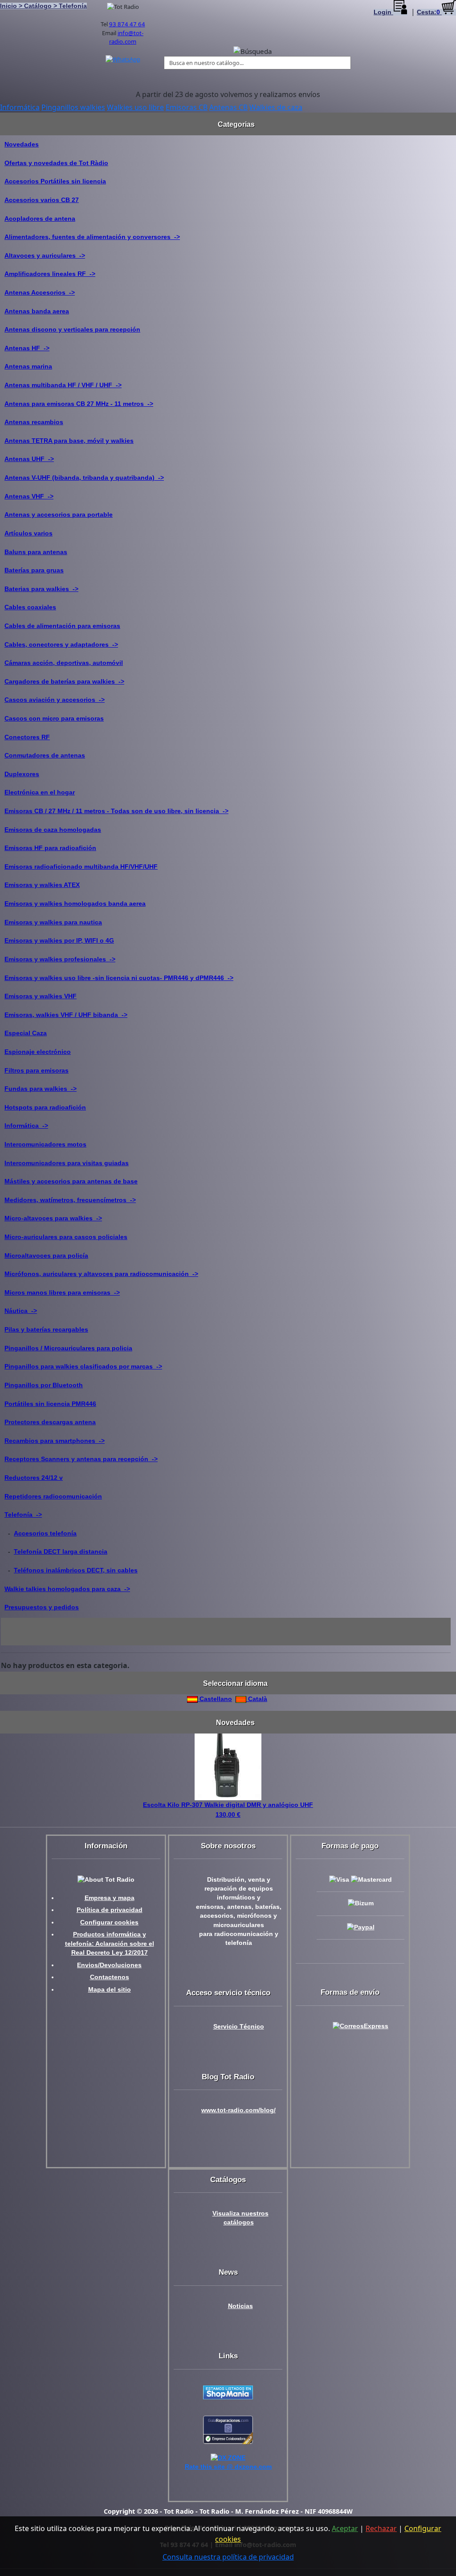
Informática (20, 107)
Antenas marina (28, 366)
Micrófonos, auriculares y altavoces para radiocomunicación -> (101, 1274)
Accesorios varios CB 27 (42, 200)
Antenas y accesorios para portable (59, 514)
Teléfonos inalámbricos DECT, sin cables (76, 1570)
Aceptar (345, 2528)
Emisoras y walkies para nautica (53, 922)
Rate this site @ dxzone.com (228, 2467)
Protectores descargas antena (50, 1422)
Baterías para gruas (34, 570)
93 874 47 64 (127, 24)
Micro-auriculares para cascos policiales (66, 1237)
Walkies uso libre (135, 107)
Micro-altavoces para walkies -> (53, 1218)
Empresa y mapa (110, 1898)
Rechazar (381, 2528)
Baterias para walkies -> (41, 589)
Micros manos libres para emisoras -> (62, 1292)
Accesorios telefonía (45, 1533)
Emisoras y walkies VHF (41, 996)
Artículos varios (28, 533)
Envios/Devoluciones (109, 1965)
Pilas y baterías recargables (46, 1329)
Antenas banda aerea (37, 311)
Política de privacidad (110, 1910)
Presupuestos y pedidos (42, 1607)
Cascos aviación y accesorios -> (55, 700)
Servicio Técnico (239, 2027)
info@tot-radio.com (126, 37)
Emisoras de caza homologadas (53, 830)
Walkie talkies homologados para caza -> (67, 1589)
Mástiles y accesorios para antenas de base (71, 1181)
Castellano (215, 1699)
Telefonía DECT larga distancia (61, 1551)
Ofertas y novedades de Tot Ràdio (56, 163)
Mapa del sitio (110, 1990)
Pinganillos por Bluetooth (44, 1385)
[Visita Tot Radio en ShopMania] (228, 2392)
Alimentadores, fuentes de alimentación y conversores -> (92, 237)
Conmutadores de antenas (45, 755)
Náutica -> (21, 1311)
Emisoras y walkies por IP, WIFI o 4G (59, 940)
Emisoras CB (187, 107)
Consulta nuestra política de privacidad (228, 2557)
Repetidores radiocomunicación (53, 1496)
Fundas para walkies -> (41, 1089)
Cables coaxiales (30, 607)
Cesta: (428, 12)
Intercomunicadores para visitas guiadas (67, 1163)
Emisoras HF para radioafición (50, 848)
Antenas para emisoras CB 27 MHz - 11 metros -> (79, 404)
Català (257, 1699)
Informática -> (26, 1126)
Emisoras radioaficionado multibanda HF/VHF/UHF (81, 867)
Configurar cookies (109, 1922)
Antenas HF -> (27, 348)
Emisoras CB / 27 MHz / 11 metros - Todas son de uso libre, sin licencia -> (116, 811)
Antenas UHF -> (29, 459)
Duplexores (22, 774)
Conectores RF (27, 737)
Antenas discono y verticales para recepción (72, 329)
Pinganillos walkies (73, 107)
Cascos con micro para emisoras (54, 718)
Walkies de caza (276, 107)
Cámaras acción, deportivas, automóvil (64, 663)
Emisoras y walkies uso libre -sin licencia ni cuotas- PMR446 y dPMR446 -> (119, 978)
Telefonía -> (23, 1515)
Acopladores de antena (40, 219)
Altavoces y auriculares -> (45, 255)
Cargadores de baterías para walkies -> (64, 681)
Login (383, 12)
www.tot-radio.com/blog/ (238, 2110)
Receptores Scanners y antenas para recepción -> (81, 1459)
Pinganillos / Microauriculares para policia (68, 1348)
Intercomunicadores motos (45, 1144)
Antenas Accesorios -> (40, 292)
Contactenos (110, 1977)
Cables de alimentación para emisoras (62, 626)
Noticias (240, 2306)
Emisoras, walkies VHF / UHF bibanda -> (66, 1015)
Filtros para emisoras (37, 1070)
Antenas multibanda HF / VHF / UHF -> (63, 385)
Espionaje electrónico (38, 1052)
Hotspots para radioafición (45, 1107)
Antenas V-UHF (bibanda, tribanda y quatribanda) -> (84, 478)
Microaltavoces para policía (46, 1256)
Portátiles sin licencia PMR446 (50, 1404)
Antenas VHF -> (29, 496)
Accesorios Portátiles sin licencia (55, 181)
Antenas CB (228, 107)
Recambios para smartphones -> (55, 1441)
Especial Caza (26, 1033)
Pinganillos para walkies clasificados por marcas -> (83, 1366)
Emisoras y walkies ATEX (42, 885)
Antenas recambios (34, 422)
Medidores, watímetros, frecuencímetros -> (70, 1200)
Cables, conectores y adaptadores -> (61, 644)
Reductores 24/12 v (34, 1478)
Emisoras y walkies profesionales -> (60, 959)
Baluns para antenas (36, 552)
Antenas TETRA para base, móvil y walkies (69, 441)
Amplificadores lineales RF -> (50, 274)
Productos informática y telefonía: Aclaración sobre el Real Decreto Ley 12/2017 (110, 1944)
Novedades (22, 144)
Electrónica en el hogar (40, 792)
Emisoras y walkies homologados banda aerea (75, 903)
